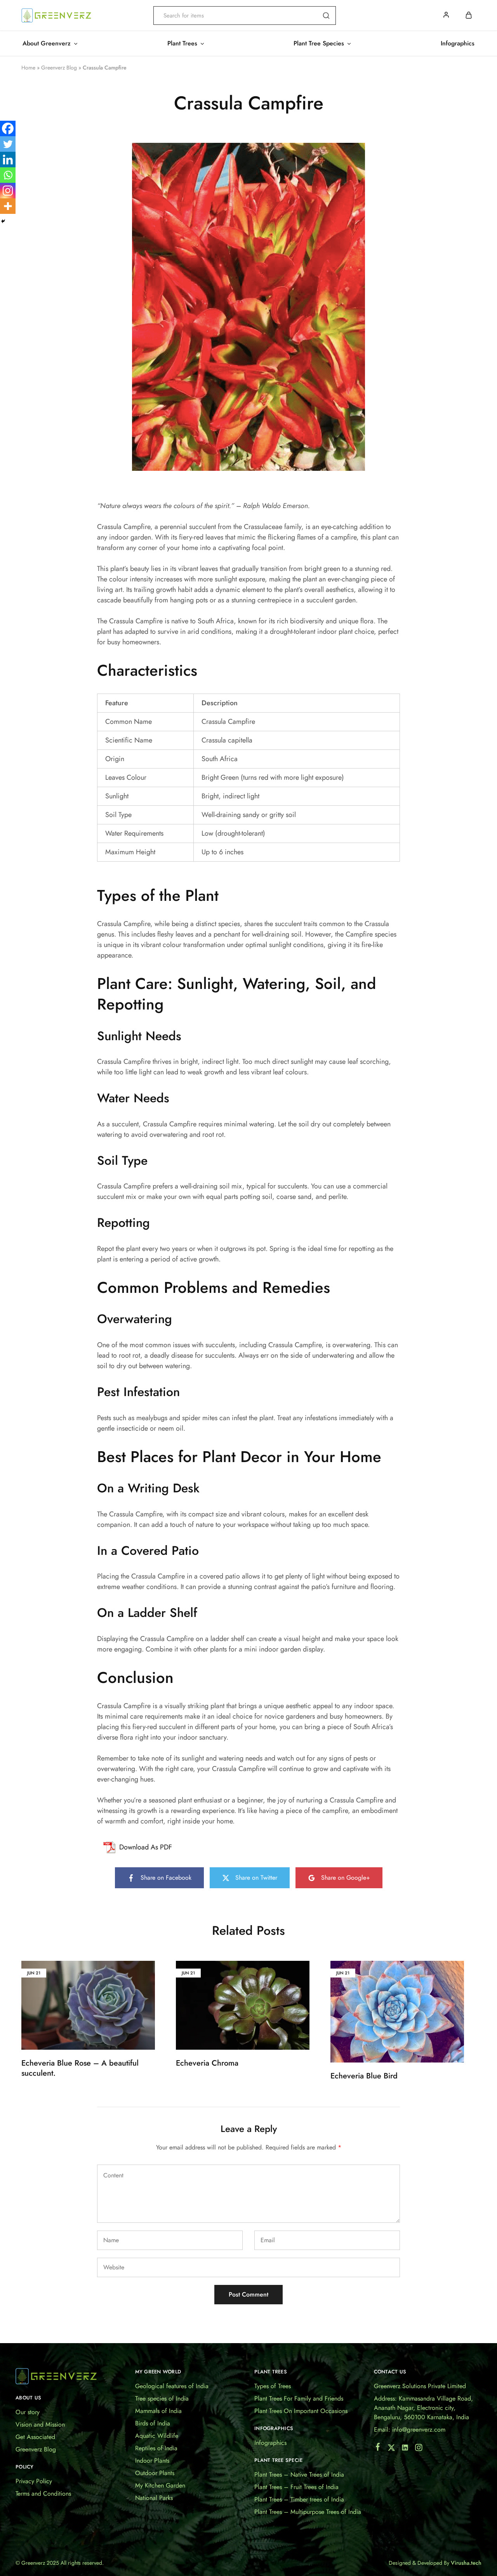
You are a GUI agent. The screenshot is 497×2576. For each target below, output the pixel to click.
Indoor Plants (152, 2461)
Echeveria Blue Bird (364, 2076)
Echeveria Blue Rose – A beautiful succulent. (80, 2068)
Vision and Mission (40, 2424)
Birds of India (153, 2423)
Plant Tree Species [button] (319, 43)
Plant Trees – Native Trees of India (299, 2475)
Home (28, 68)
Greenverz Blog (59, 68)
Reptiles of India (156, 2448)
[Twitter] (8, 144)
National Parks (154, 2498)
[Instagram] (8, 191)
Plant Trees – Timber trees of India (299, 2499)
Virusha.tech (466, 2563)
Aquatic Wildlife (157, 2436)
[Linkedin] (8, 160)
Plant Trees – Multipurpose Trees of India (308, 2512)
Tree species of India (162, 2398)
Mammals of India (158, 2411)
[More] (8, 206)
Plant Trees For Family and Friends (299, 2398)
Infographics (458, 43)
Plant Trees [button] (182, 43)
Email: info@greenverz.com (410, 2429)
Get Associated (35, 2437)
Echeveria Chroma (207, 2063)
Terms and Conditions (43, 2494)
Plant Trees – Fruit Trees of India (296, 2487)
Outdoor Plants (155, 2473)
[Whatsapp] (8, 175)
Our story (28, 2412)
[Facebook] (8, 128)
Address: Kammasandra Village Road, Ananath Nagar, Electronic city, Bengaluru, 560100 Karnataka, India (423, 2408)
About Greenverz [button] (47, 43)
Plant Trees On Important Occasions (301, 2411)
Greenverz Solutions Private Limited (420, 2386)
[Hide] (3, 221)
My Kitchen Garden (160, 2485)
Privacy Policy (34, 2481)
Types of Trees (273, 2386)
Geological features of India (172, 2386)
